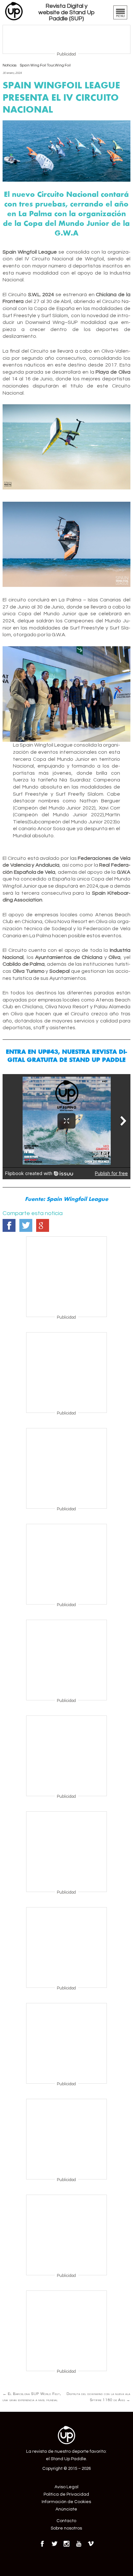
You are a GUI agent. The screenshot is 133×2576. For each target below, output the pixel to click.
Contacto (66, 2521)
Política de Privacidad (66, 2494)
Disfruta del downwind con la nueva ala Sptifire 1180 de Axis (98, 2397)
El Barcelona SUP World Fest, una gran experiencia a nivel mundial (32, 2397)
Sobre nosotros (66, 2528)
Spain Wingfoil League (77, 1199)
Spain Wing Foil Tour (37, 65)
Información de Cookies (66, 2502)
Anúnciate (66, 2509)
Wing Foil (63, 65)
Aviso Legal (66, 2487)
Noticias (10, 65)
